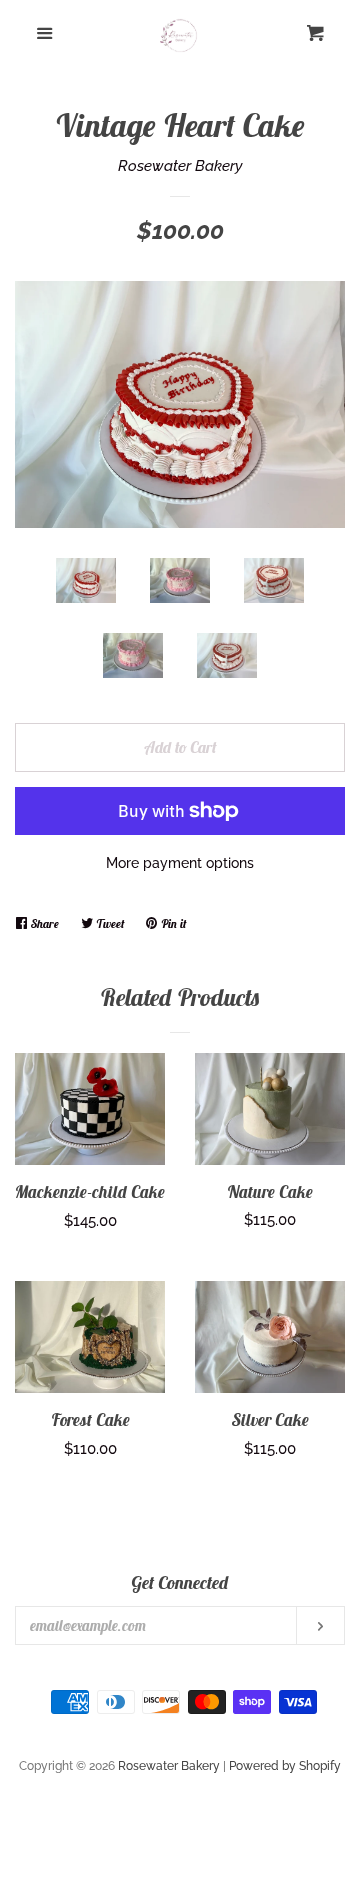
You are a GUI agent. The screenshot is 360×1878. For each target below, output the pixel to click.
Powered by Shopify (285, 1766)
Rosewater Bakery (180, 166)
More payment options (180, 863)
